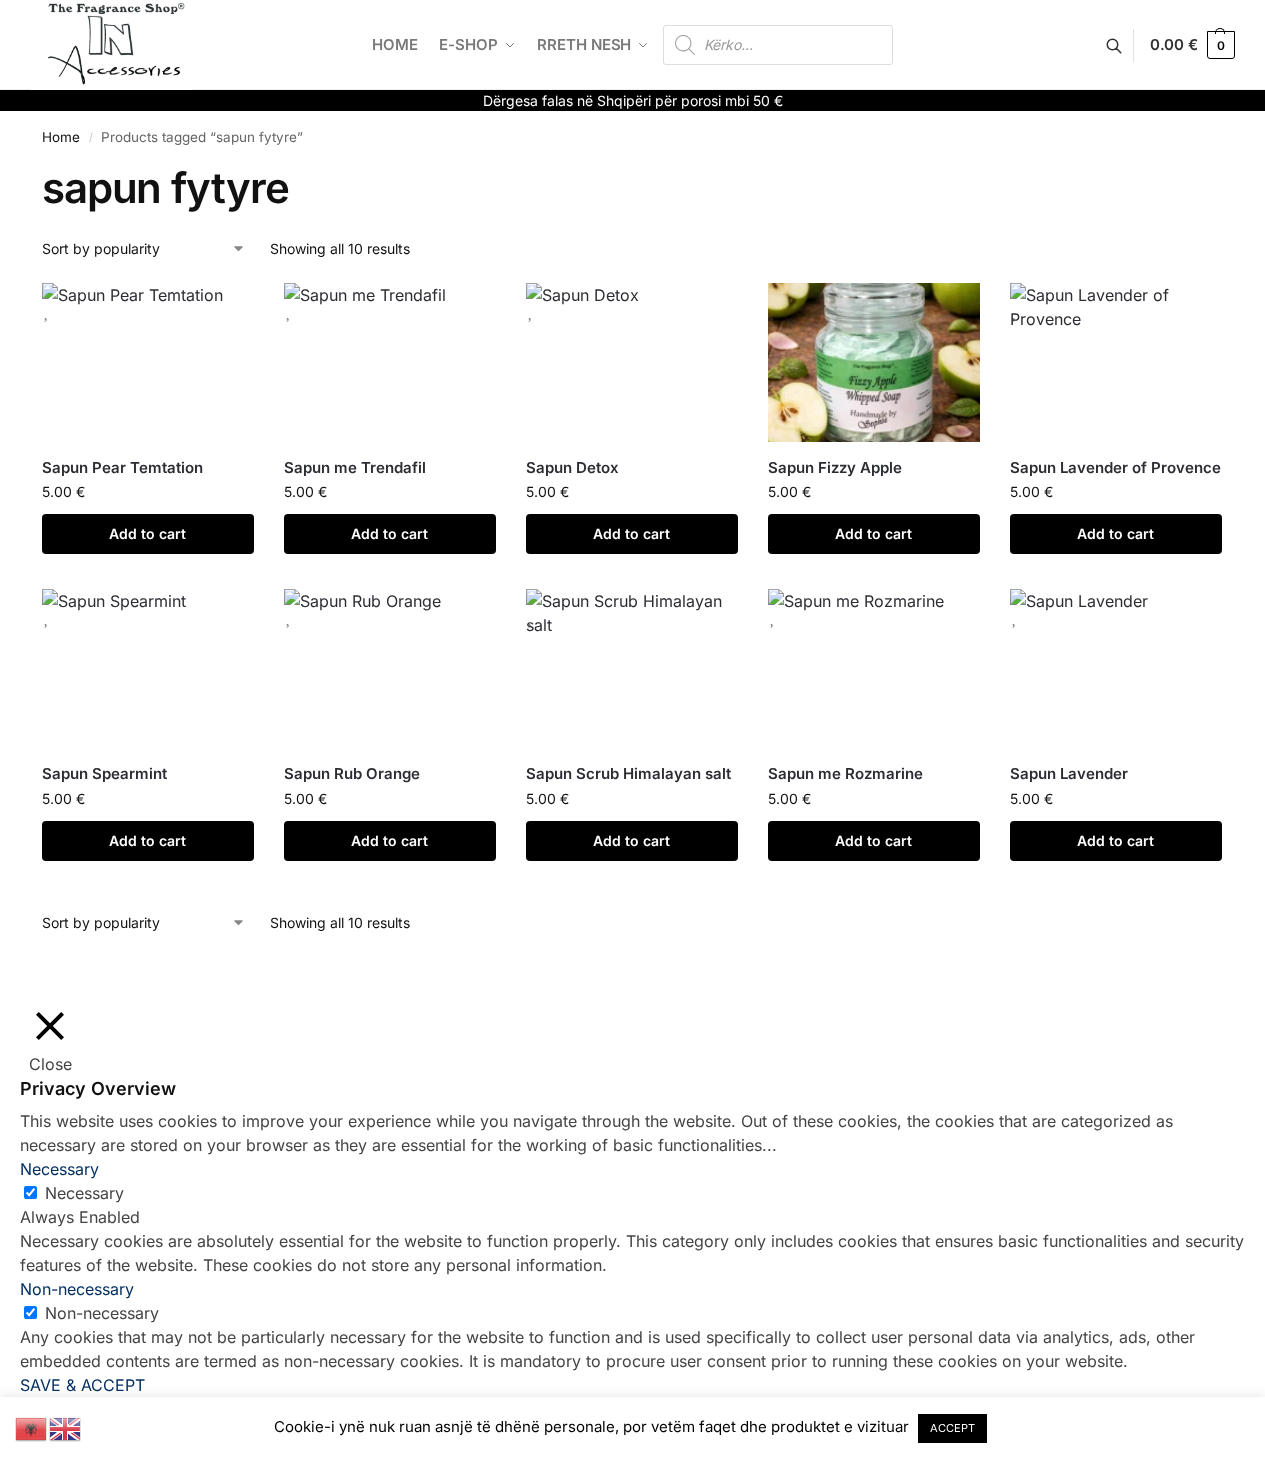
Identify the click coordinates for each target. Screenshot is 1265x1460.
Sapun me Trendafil (355, 467)
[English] (66, 1427)
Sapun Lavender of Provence (1115, 467)
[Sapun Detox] (632, 362)
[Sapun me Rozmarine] (874, 668)
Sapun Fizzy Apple (835, 467)
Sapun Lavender (1069, 773)
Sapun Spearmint (104, 773)
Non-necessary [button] (77, 1289)
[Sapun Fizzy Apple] (874, 362)
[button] (1192, 45)
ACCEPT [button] (952, 1428)
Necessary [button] (59, 1169)
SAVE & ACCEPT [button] (82, 1385)
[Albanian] (32, 1427)
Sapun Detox (572, 467)
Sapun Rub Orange (352, 773)
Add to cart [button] (147, 533)
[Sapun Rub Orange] (390, 668)
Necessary (84, 1193)
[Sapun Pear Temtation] (148, 362)
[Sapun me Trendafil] (390, 362)
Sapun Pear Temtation (122, 467)
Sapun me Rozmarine (845, 773)
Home (61, 137)
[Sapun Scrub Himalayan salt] (632, 668)
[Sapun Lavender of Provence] (1116, 362)
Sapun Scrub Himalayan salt (628, 773)
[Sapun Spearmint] (148, 668)
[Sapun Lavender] (1116, 668)
